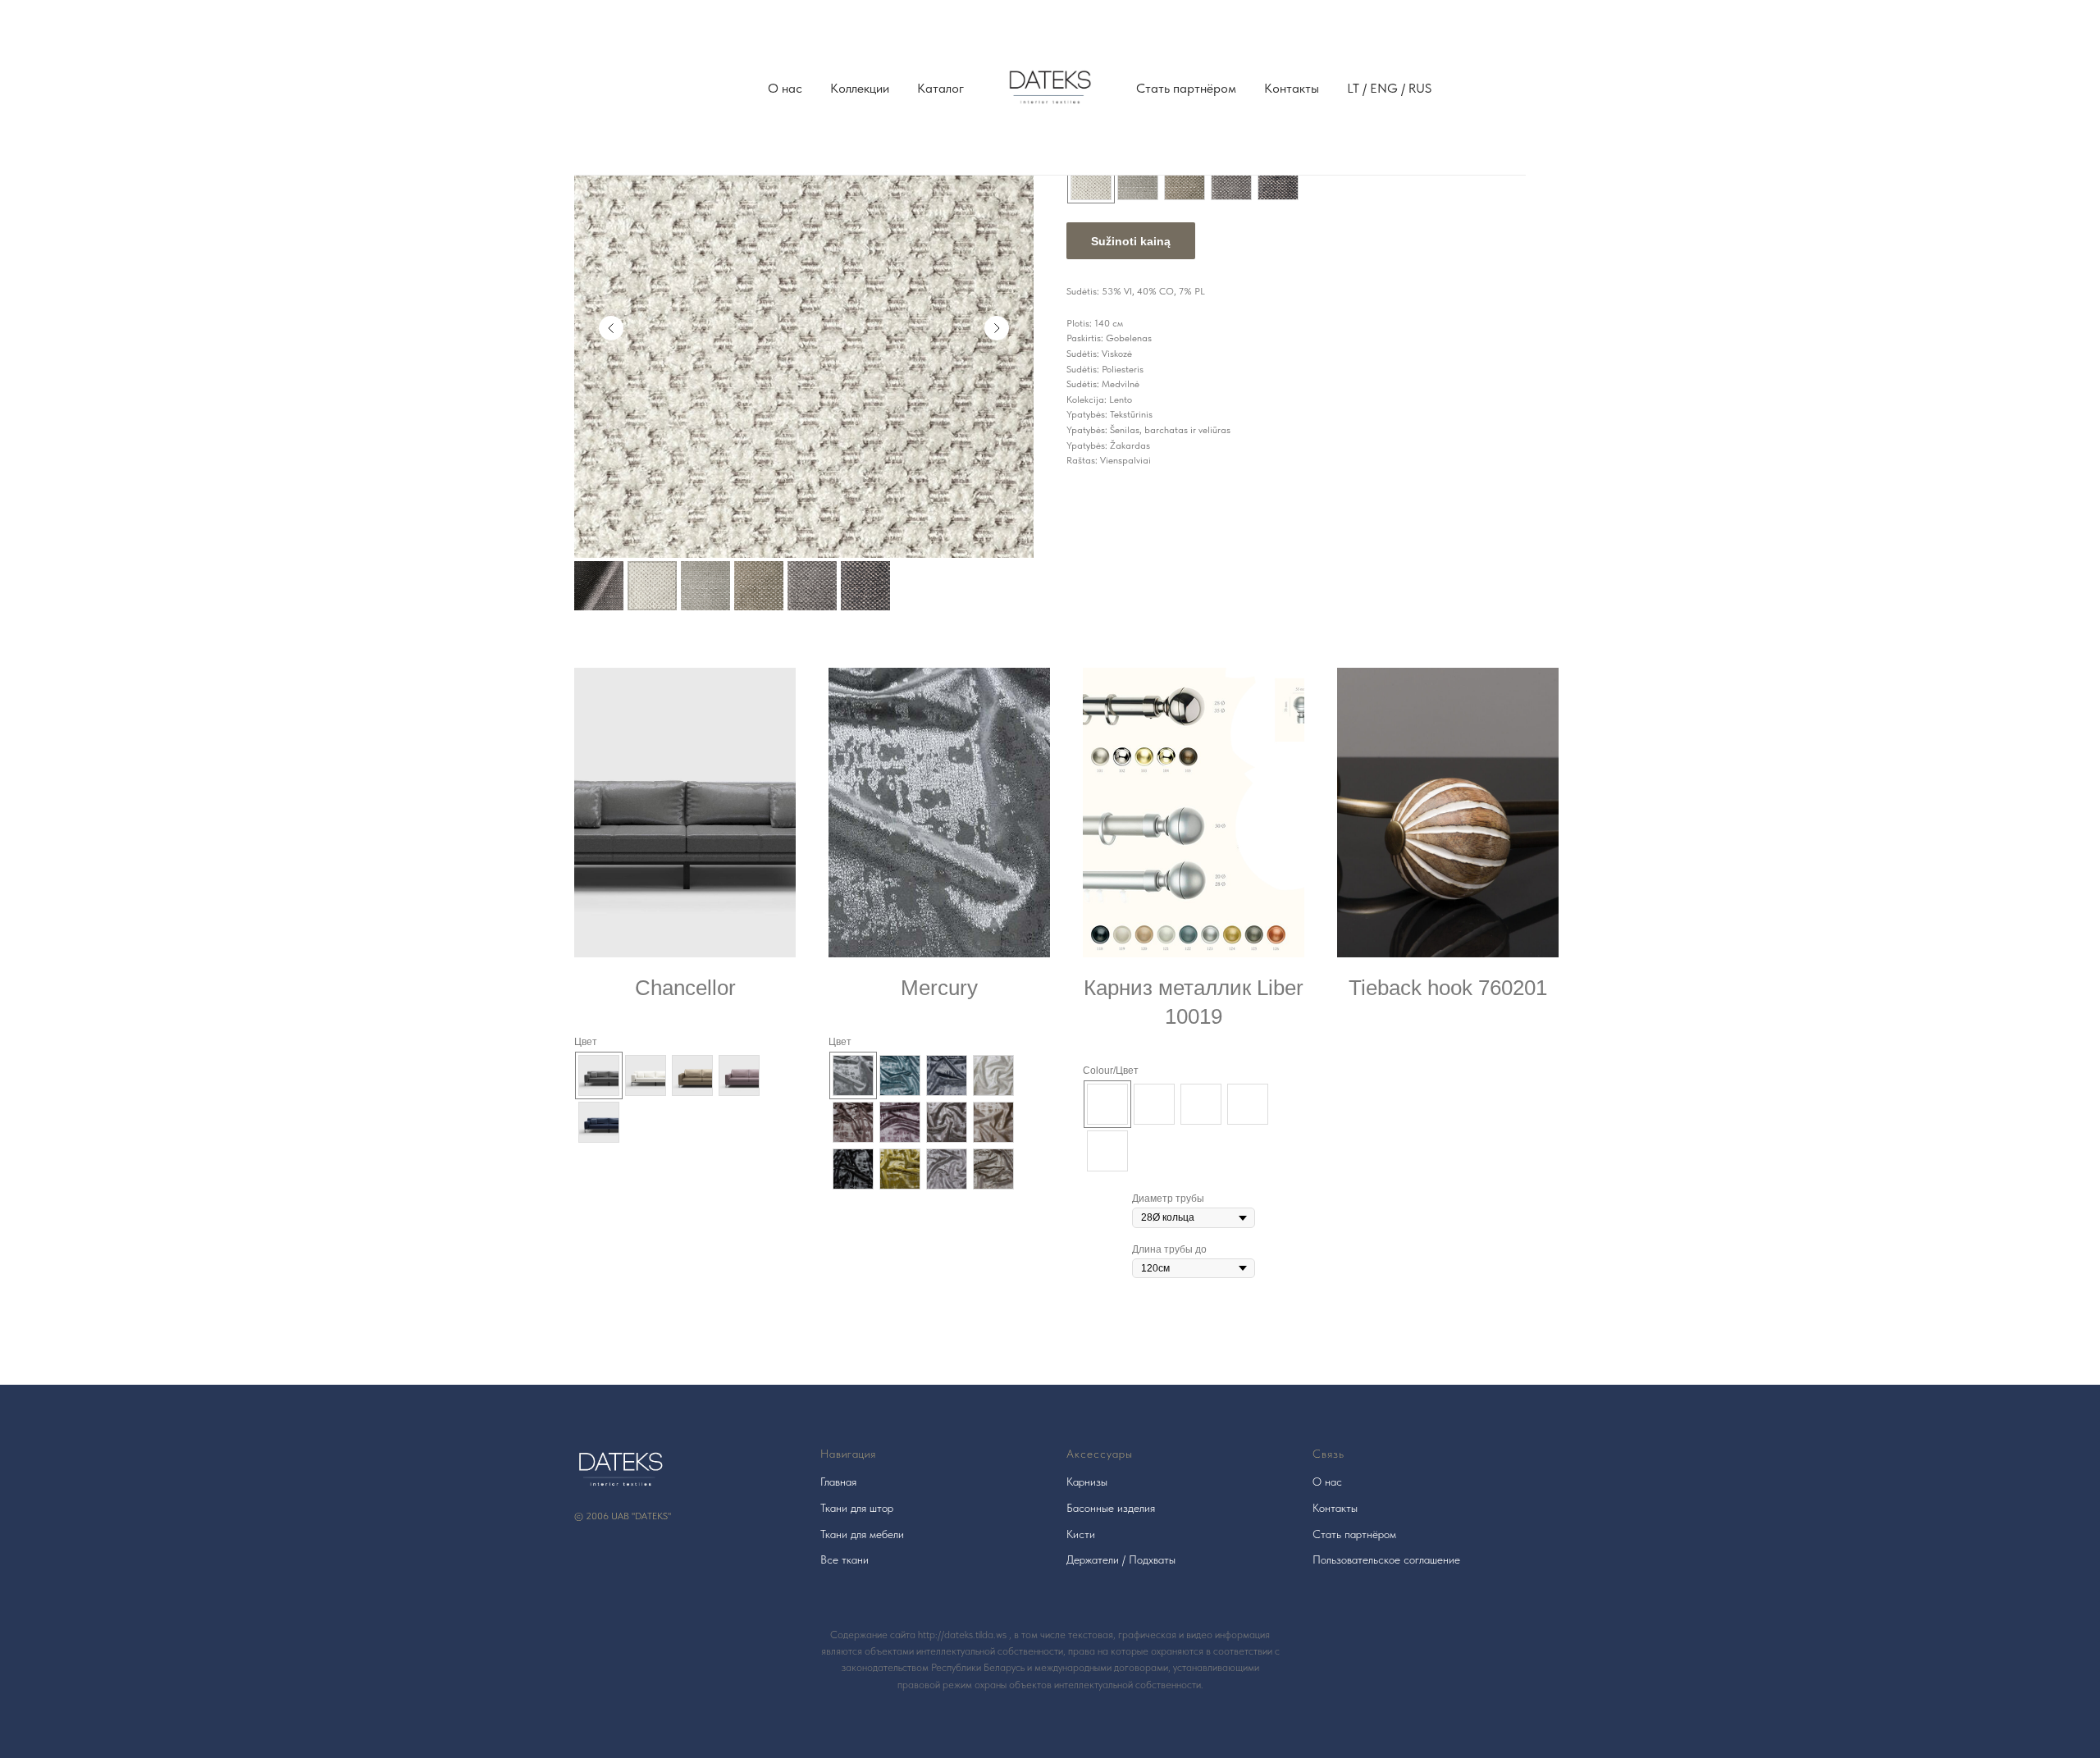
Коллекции (860, 88)
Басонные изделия (1111, 1508)
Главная (838, 1482)
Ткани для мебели (862, 1534)
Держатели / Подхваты (1121, 1559)
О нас (785, 88)
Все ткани (845, 1559)
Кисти (1081, 1534)
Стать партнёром (1186, 88)
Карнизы (1087, 1482)
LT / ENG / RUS (1389, 88)
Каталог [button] (940, 88)
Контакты (1292, 88)
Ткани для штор (857, 1508)
